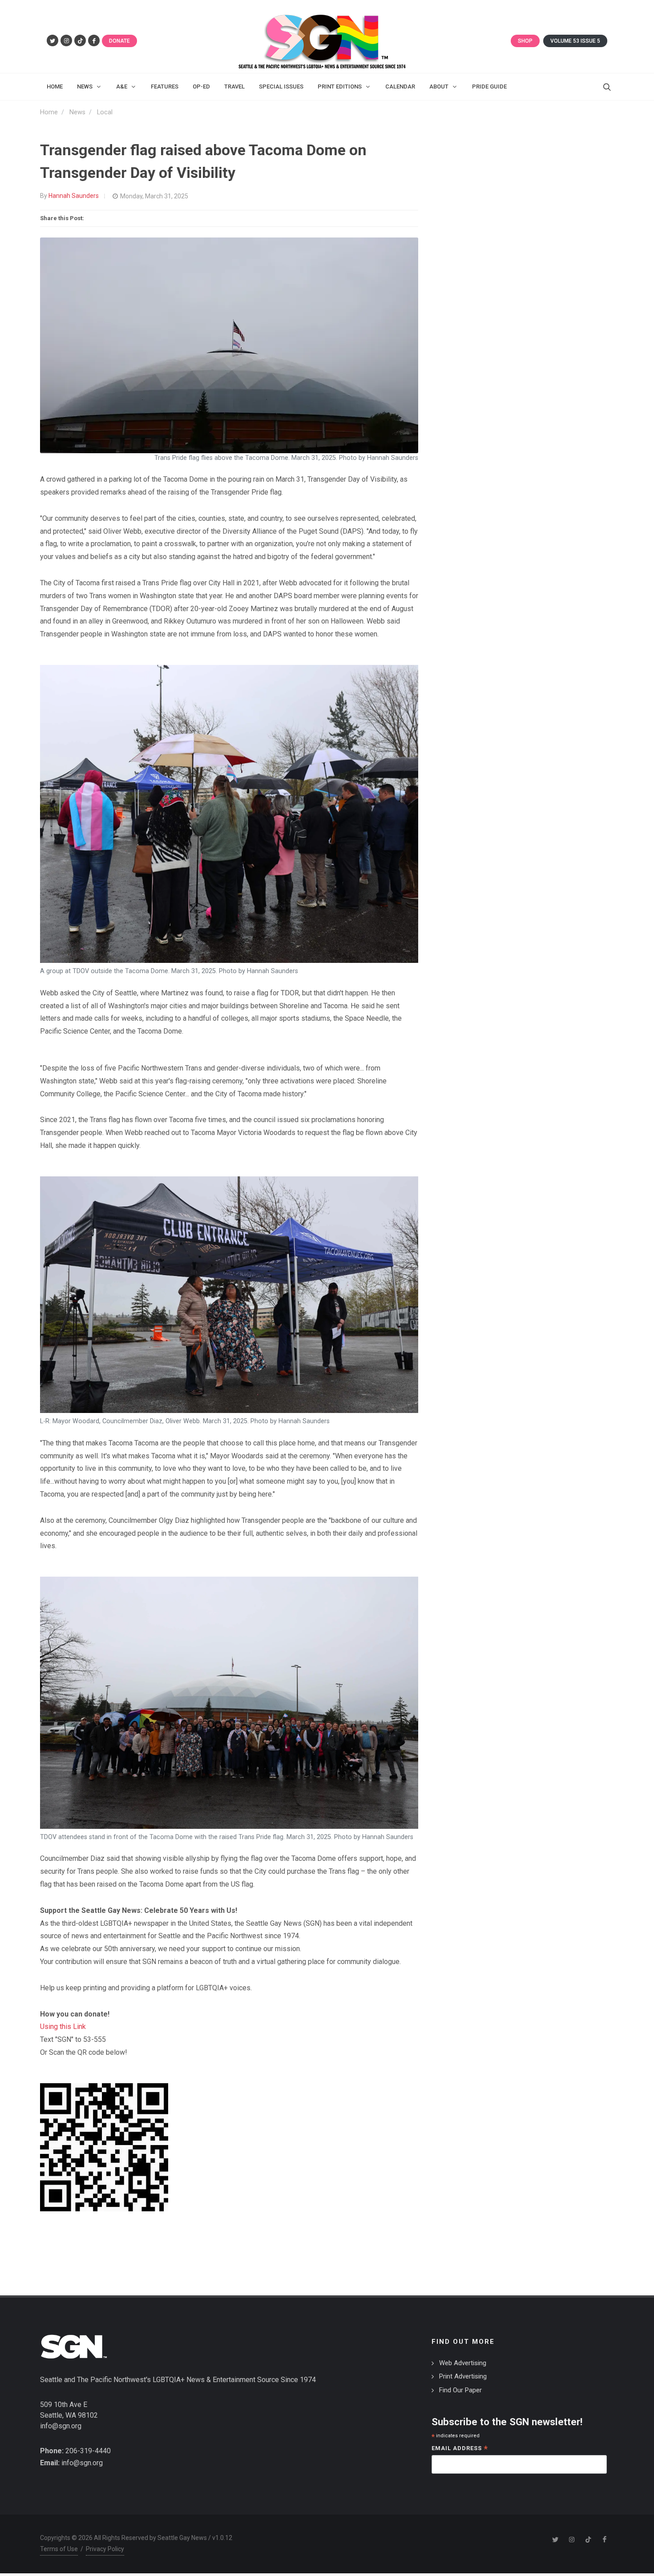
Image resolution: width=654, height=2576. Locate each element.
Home (49, 112)
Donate (119, 41)
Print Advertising (463, 2376)
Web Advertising (463, 2363)
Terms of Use (59, 2549)
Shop (525, 41)
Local (105, 112)
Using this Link (63, 2027)
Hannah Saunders (74, 196)
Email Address (460, 2449)
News (77, 112)
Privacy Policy (105, 2549)
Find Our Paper (460, 2390)
